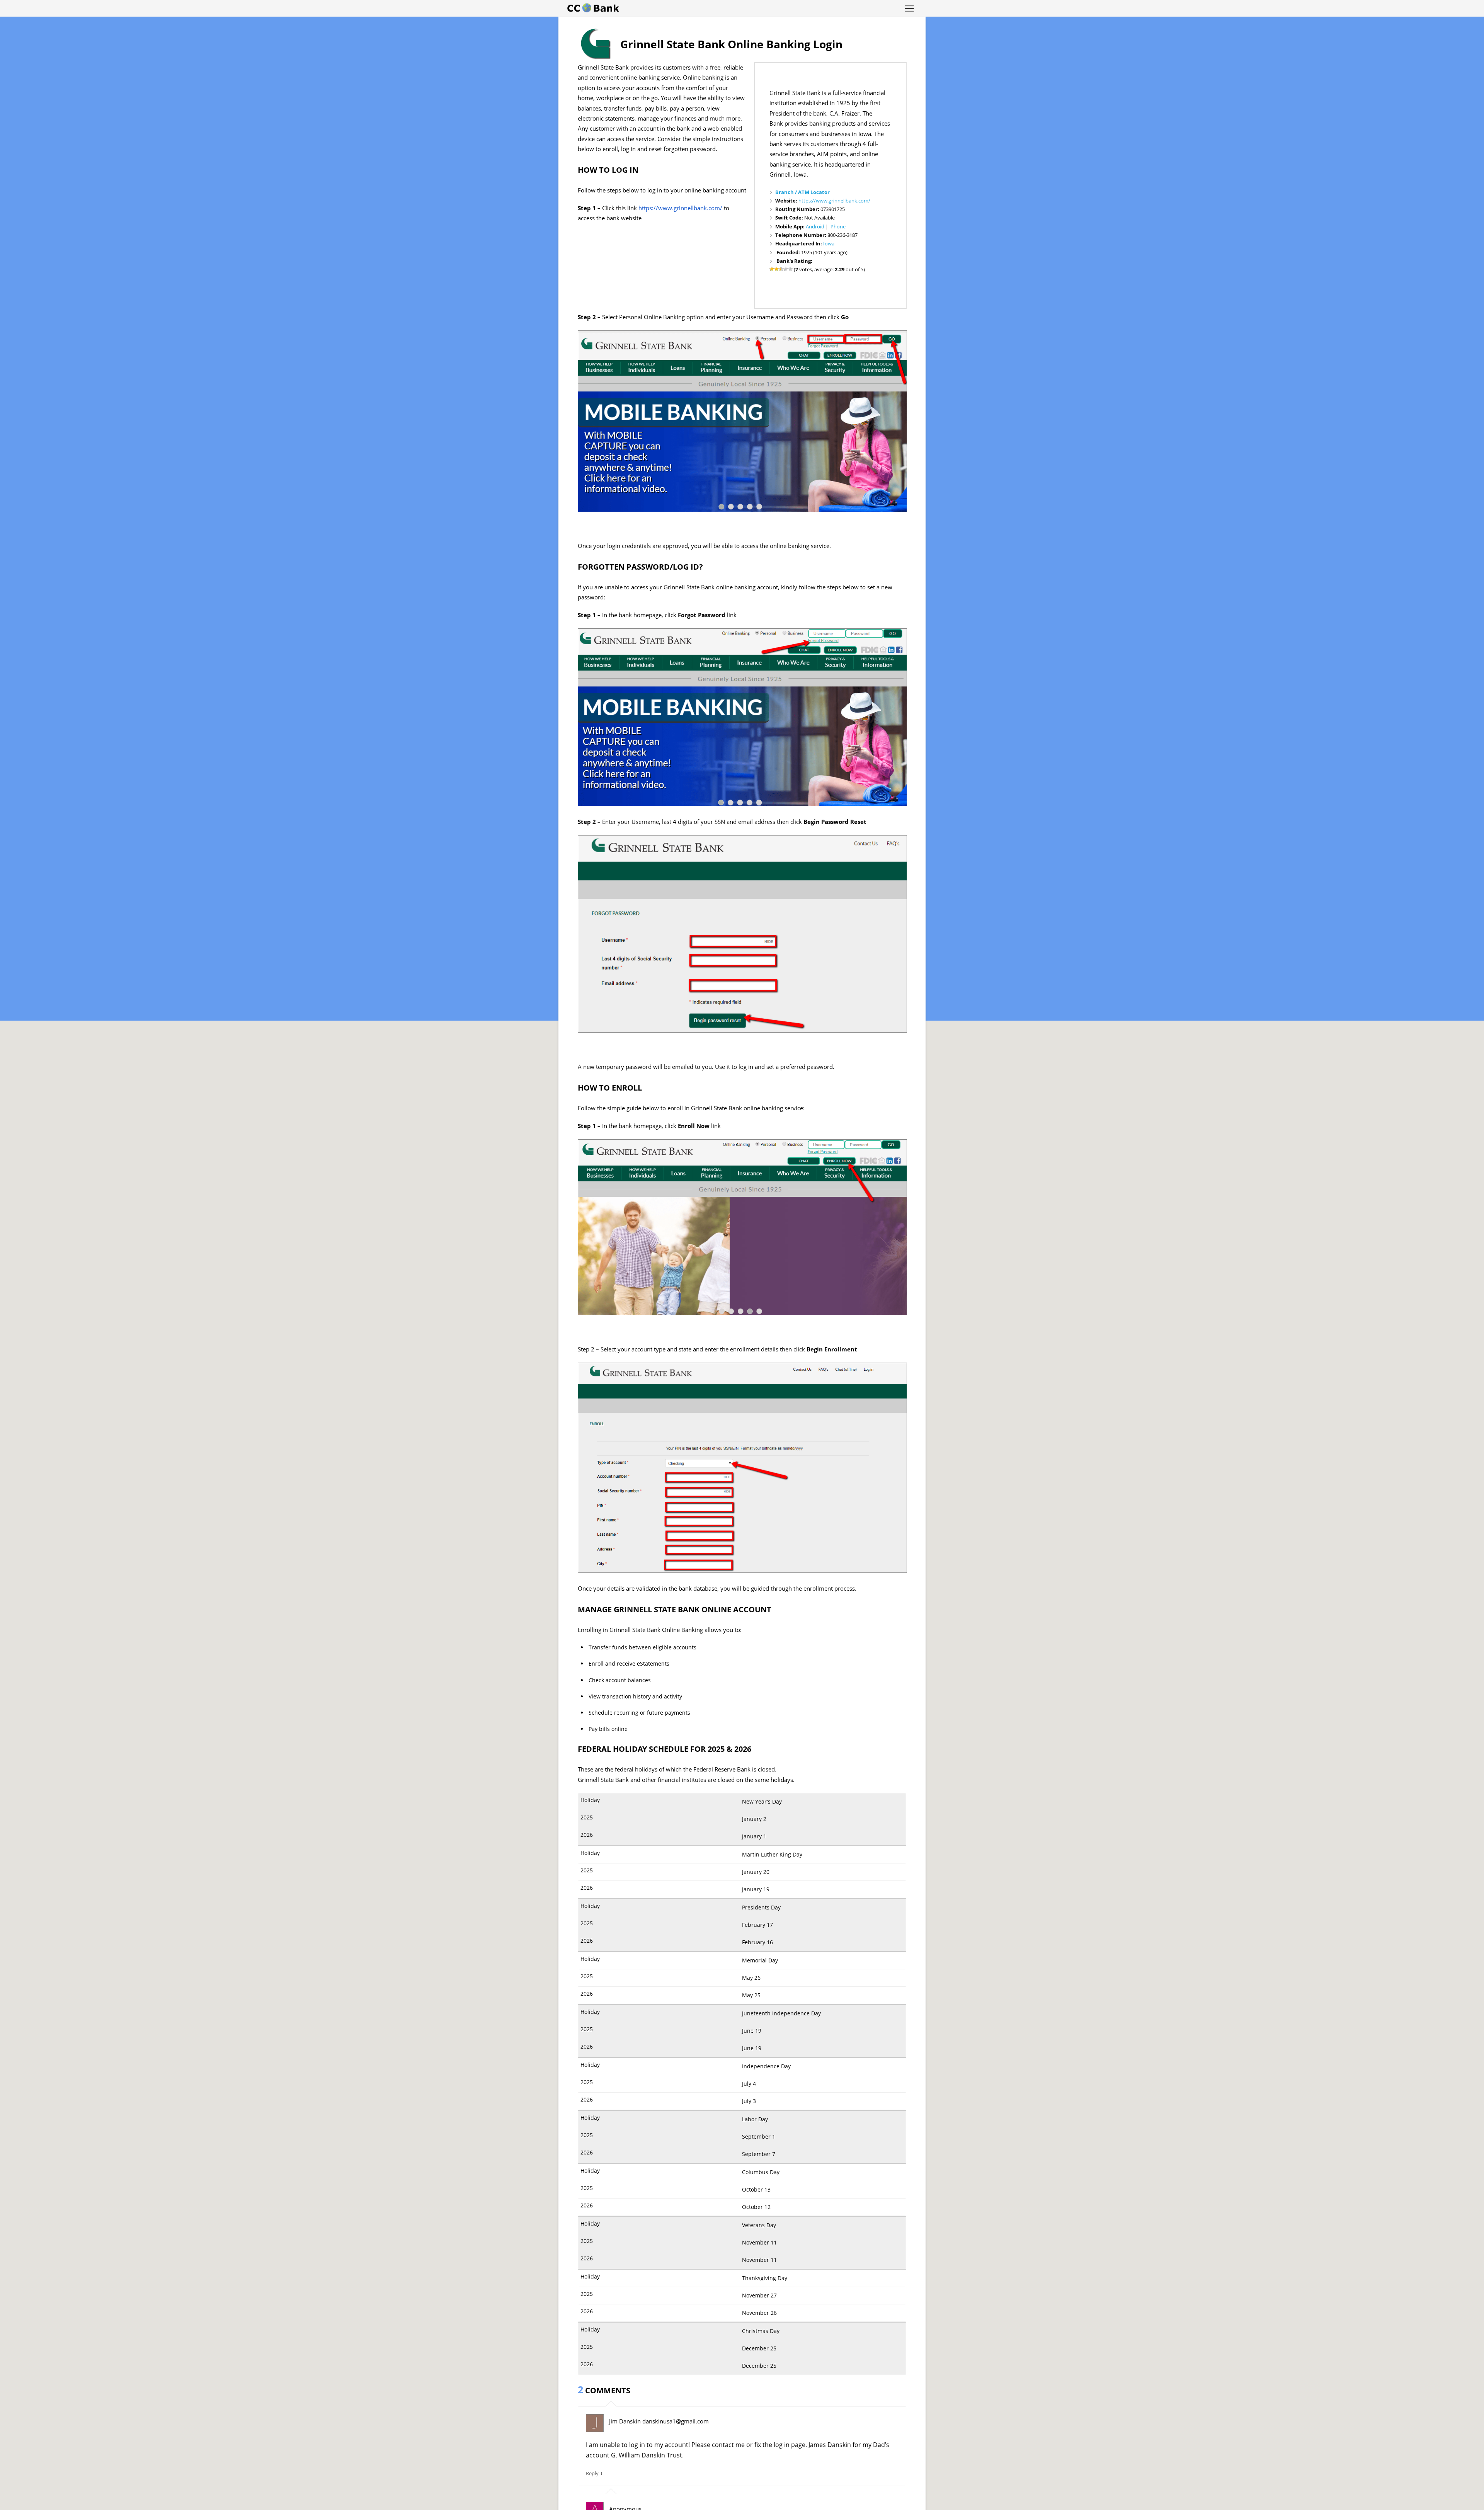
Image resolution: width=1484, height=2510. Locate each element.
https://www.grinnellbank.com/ (834, 201)
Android (815, 226)
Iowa (829, 243)
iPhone (837, 226)
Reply (592, 2473)
